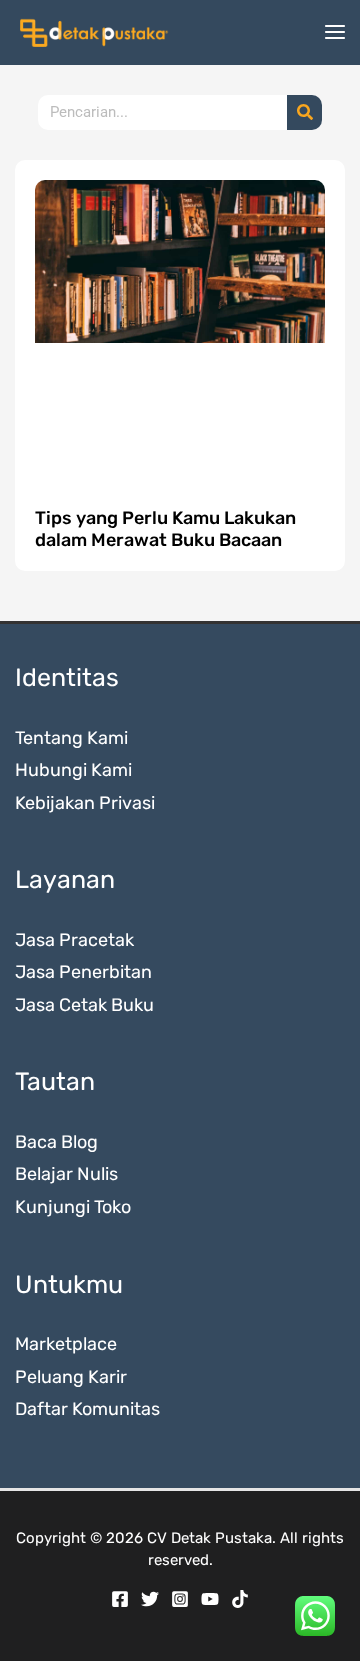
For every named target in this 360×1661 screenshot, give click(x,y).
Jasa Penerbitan (83, 972)
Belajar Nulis (66, 1174)
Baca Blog (56, 1142)
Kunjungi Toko (73, 1207)
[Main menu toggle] (334, 32)
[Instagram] (180, 1599)
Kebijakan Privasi (85, 803)
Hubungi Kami (73, 770)
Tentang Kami (71, 738)
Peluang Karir (71, 1377)
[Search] (304, 112)
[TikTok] (240, 1599)
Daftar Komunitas (87, 1409)
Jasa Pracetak (74, 940)
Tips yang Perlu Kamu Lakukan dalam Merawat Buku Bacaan (165, 529)
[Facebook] (120, 1599)
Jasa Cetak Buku (84, 1005)
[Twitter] (150, 1599)
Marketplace (66, 1344)
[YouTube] (210, 1599)
